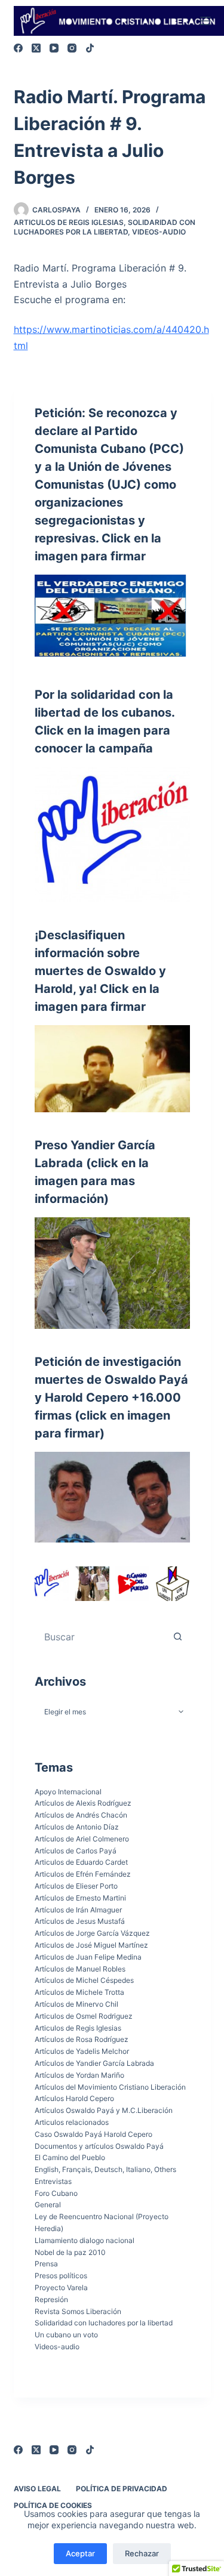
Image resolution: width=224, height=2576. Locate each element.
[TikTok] (90, 48)
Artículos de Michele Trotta (79, 1992)
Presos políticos (61, 2276)
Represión (51, 2299)
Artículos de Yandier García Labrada (94, 2063)
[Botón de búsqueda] (178, 1637)
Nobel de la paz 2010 (70, 2252)
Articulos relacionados (72, 2122)
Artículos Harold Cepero (74, 2098)
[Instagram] (72, 48)
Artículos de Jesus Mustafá (80, 1921)
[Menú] (205, 21)
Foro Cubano (56, 2193)
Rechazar (142, 2553)
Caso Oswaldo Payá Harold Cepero (93, 2134)
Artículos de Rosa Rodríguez (82, 2039)
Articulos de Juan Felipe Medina (88, 1957)
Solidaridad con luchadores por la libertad (105, 227)
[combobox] (101, 1637)
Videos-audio (159, 232)
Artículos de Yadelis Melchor (82, 2051)
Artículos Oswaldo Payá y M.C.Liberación (104, 2110)
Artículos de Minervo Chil (76, 2004)
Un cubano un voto (66, 2335)
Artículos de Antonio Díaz (77, 1827)
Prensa (46, 2264)
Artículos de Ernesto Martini (80, 1898)
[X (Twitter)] (36, 48)
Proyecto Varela (61, 2287)
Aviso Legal (37, 2489)
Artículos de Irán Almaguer (78, 1910)
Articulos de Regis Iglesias (69, 222)
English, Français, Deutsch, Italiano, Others (105, 2169)
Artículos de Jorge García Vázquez (92, 1933)
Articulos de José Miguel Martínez (91, 1945)
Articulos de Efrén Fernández (83, 1874)
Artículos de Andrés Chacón (81, 1815)
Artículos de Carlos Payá (76, 1851)
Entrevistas (53, 2181)
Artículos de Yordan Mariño (79, 2075)
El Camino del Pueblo (70, 2157)
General (48, 2205)
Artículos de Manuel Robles (80, 1969)
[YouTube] (54, 48)
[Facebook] (18, 48)
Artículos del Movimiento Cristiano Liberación (110, 2087)
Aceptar (80, 2553)
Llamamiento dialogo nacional (85, 2240)
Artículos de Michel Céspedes (84, 1980)
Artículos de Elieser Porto (76, 1886)
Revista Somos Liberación (78, 2311)
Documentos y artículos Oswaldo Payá (99, 2146)
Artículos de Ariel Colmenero (82, 1839)
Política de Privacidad (122, 2489)
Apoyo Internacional (68, 1792)
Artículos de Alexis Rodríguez (83, 1803)
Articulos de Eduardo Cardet (81, 1862)
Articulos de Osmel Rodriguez (84, 2016)
